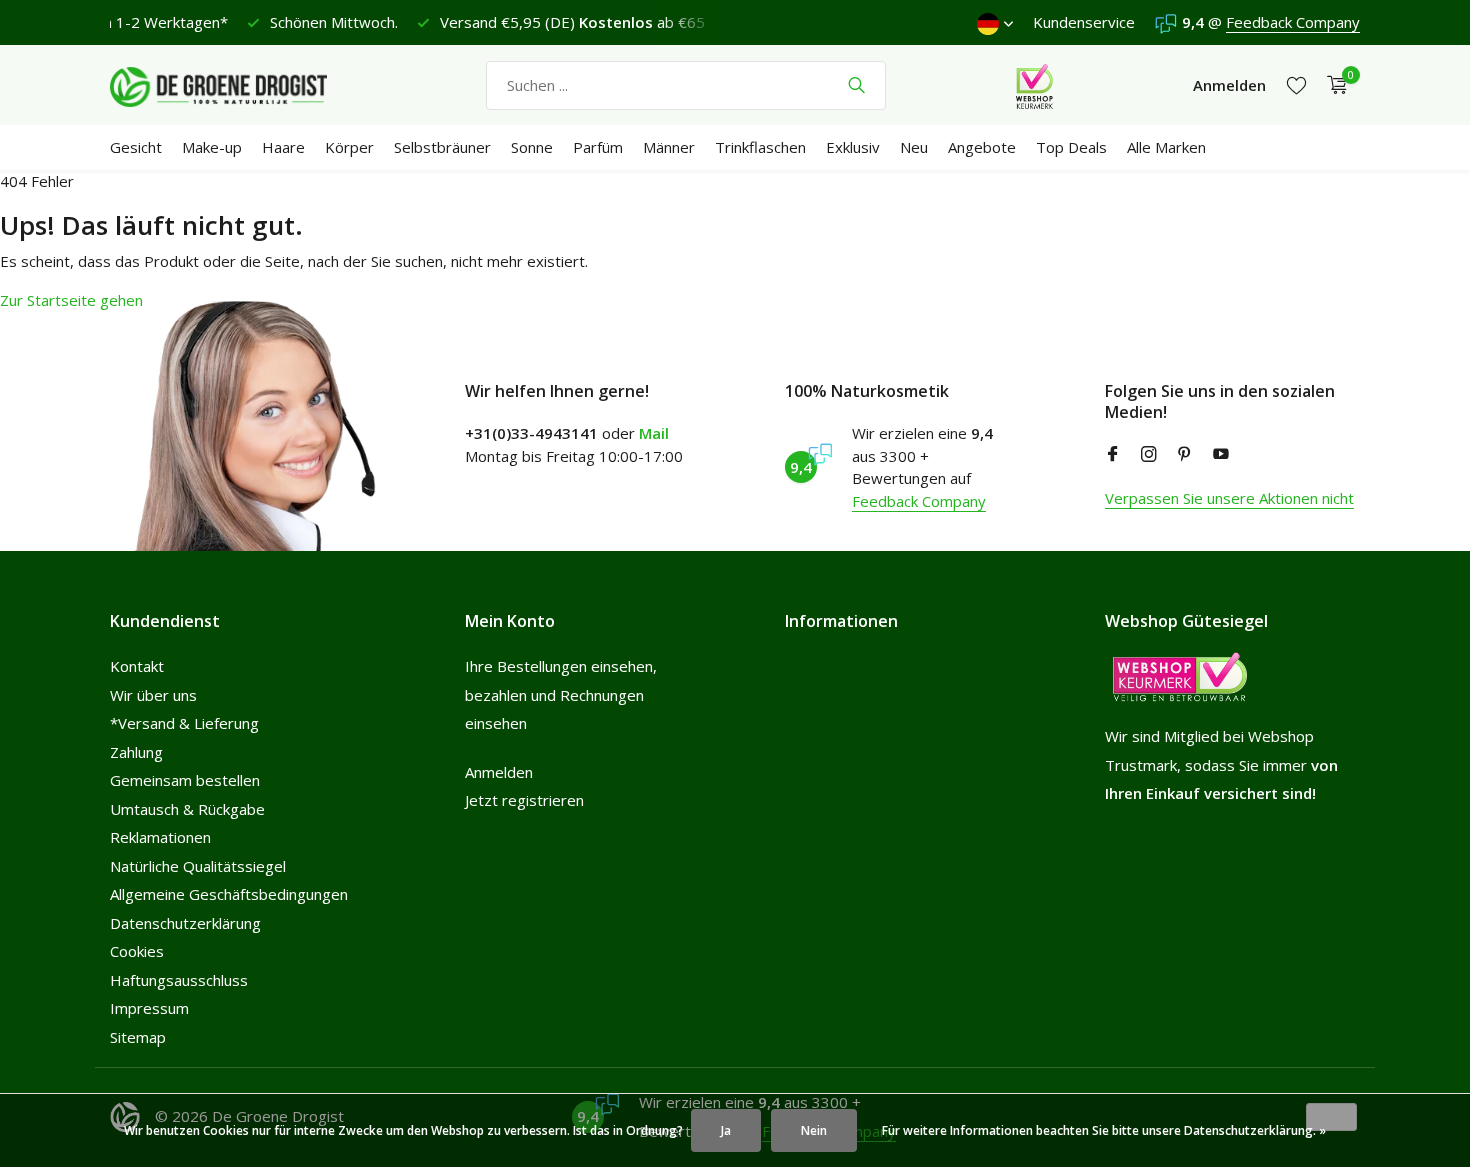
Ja (726, 1130)
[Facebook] (1113, 455)
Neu (914, 147)
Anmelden (499, 772)
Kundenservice (1084, 22)
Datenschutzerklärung (185, 923)
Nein (814, 1130)
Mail (654, 433)
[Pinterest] (1185, 455)
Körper (349, 147)
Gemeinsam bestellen (185, 780)
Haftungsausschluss (179, 980)
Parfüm (598, 147)
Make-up (212, 147)
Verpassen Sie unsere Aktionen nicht (1229, 498)
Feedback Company (1293, 22)
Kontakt (137, 666)
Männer (669, 147)
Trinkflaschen (760, 147)
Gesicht (136, 147)
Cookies (137, 951)
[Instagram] (1149, 455)
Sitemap (138, 1037)
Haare (283, 147)
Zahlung (136, 752)
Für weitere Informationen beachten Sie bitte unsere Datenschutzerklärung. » (1104, 1130)
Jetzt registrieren (524, 800)
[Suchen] (856, 85)
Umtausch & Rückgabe (187, 809)
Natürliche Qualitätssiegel (198, 866)
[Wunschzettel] (1296, 85)
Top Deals (1071, 147)
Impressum (149, 1008)
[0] (1332, 85)
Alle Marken (1166, 147)
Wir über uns (153, 695)
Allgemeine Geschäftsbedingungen (229, 894)
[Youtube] (1221, 455)
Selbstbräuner (442, 147)
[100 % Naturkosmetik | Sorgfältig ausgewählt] (235, 85)
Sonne (532, 147)
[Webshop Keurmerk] (1034, 85)
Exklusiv (853, 147)
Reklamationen (160, 837)
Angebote (982, 147)
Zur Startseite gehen (71, 300)
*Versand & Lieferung (184, 723)
